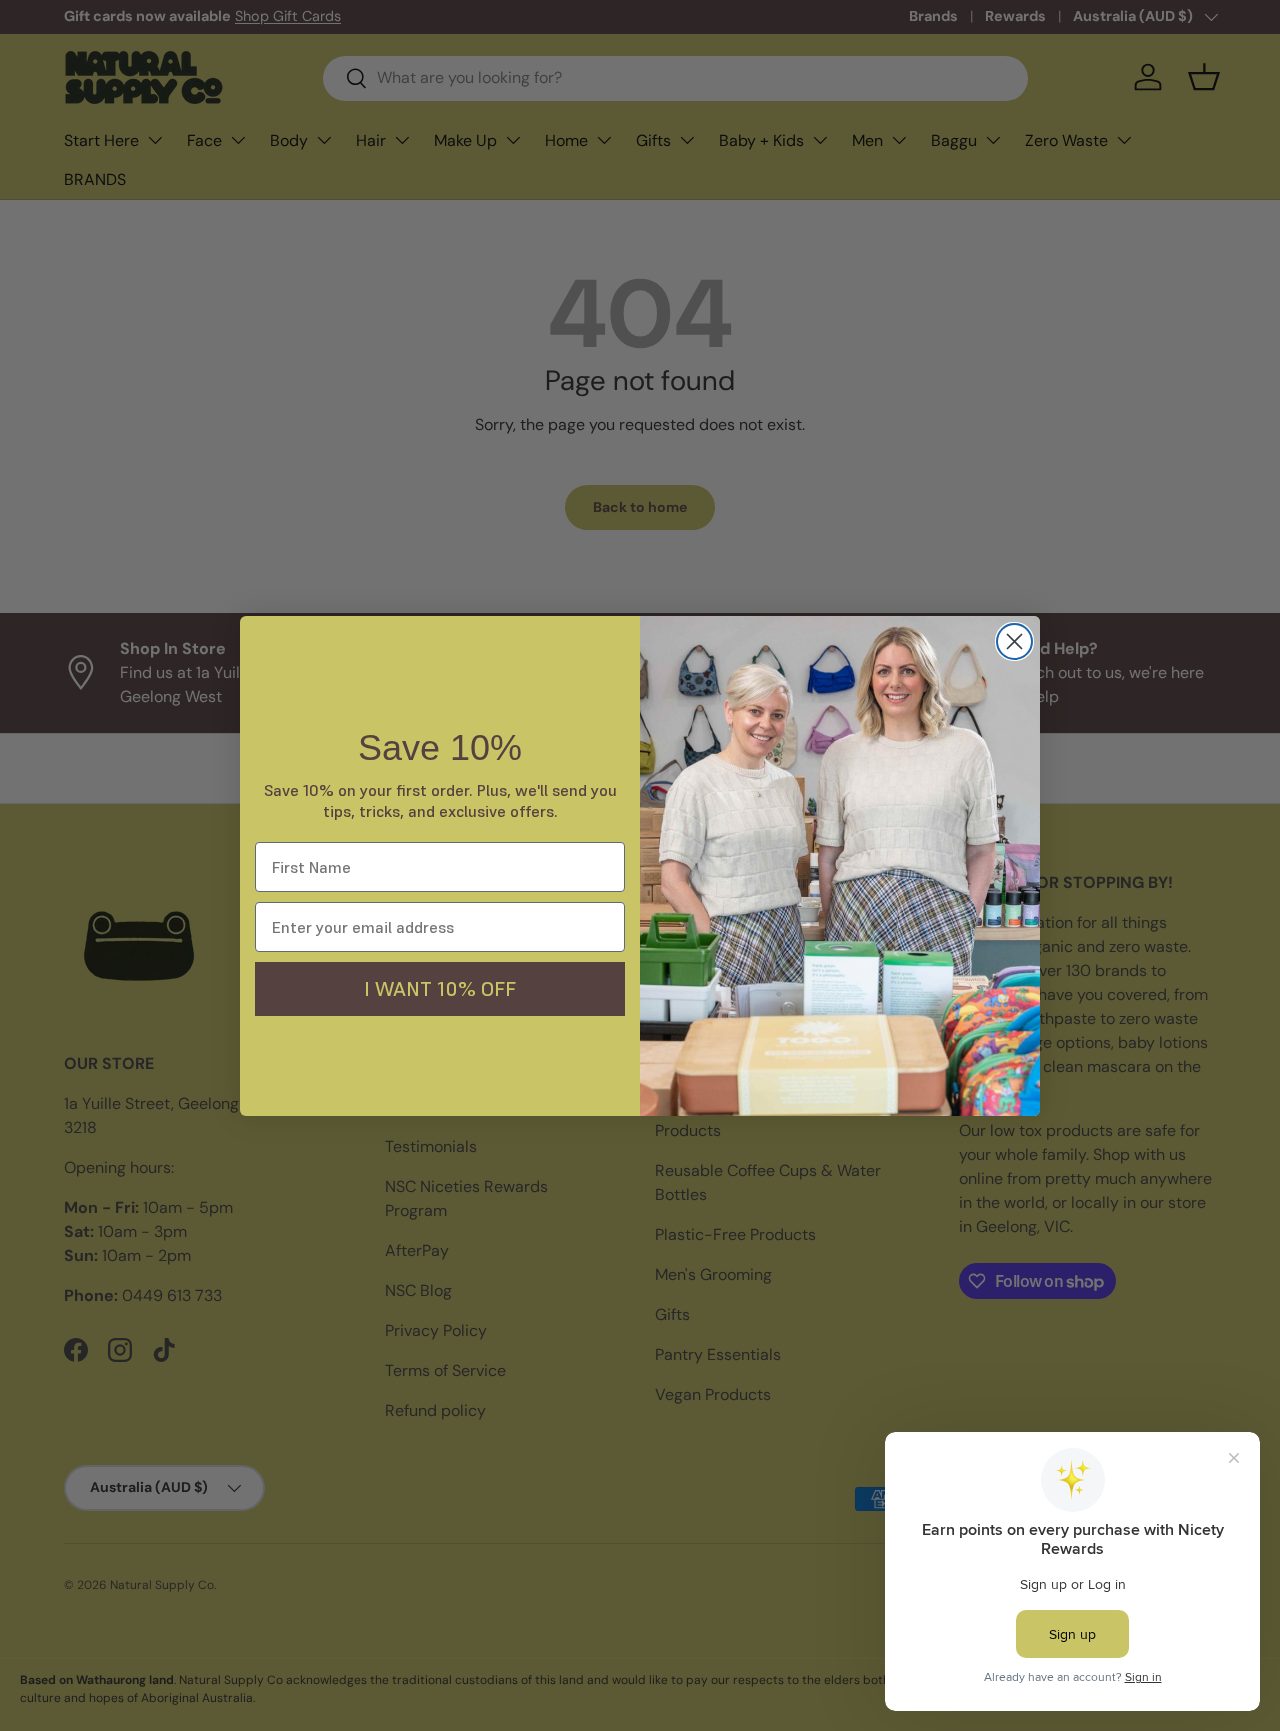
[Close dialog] (1014, 641)
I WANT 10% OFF (440, 989)
